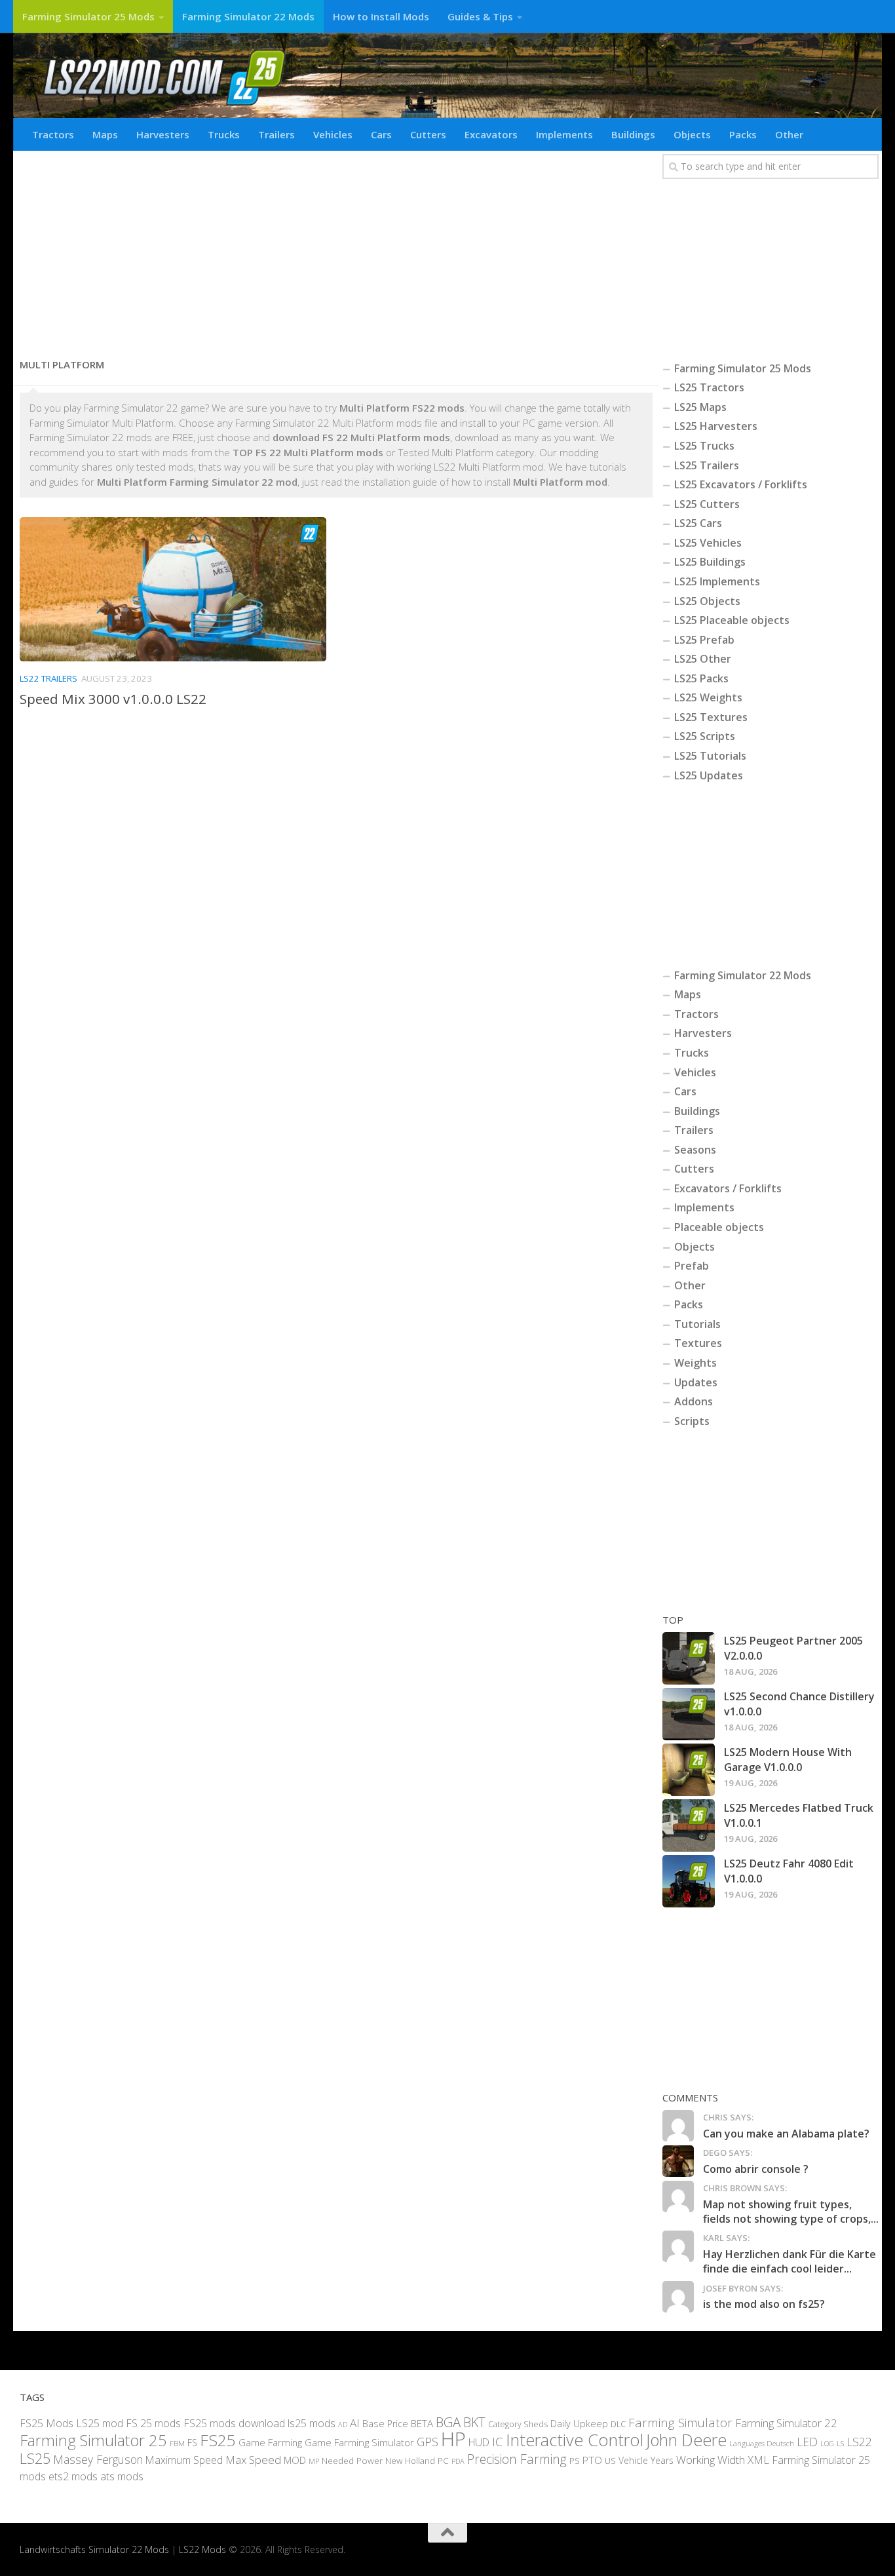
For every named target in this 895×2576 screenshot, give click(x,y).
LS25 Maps (700, 407)
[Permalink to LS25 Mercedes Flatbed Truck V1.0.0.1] (689, 1825)
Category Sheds (518, 2424)
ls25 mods (312, 2423)
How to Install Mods (381, 16)
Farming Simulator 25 (93, 2440)
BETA (422, 2423)
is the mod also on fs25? (764, 2304)
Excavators (491, 134)
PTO (592, 2460)
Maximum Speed (184, 2460)
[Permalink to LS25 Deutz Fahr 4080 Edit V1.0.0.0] (689, 1881)
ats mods (122, 2476)
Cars (381, 134)
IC (498, 2442)
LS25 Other (703, 659)
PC (443, 2460)
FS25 (218, 2440)
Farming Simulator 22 (786, 2423)
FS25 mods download (234, 2423)
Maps (105, 134)
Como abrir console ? (756, 2169)
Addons (694, 1401)
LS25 (35, 2458)
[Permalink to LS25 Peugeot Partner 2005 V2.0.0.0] (689, 1658)
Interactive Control (575, 2440)
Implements (564, 134)
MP (314, 2461)
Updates (696, 1382)
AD (343, 2424)
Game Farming (270, 2442)
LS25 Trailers (707, 465)
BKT (474, 2422)
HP (453, 2439)
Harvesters (163, 134)
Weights (695, 1363)
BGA (448, 2422)
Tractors (53, 134)
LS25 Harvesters (716, 426)
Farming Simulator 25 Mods (88, 16)
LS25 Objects (707, 601)
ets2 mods (73, 2476)
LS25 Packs (701, 678)
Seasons (695, 1150)
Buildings (633, 134)
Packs (743, 134)
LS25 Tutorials (710, 756)
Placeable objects (719, 1227)
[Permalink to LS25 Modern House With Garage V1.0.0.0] (689, 1770)
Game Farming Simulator (359, 2442)
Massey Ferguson (98, 2459)
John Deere (686, 2440)
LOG (827, 2444)
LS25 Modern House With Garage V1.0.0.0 (788, 1759)
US (610, 2461)
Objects (692, 134)
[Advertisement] (336, 249)
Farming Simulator (680, 2423)
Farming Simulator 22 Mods (248, 16)
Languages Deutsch (762, 2443)
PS (575, 2461)
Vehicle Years (646, 2460)
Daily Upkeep (579, 2423)
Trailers (276, 134)
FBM (177, 2443)
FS (192, 2443)
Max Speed (253, 2460)
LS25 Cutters (707, 504)
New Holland (410, 2461)
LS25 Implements (717, 581)
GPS (428, 2442)
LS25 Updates (709, 775)
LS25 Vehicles (708, 543)
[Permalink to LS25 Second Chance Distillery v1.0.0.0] (689, 1714)
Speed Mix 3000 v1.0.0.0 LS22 (113, 699)
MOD (295, 2460)
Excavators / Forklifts (728, 1188)
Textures (698, 1343)
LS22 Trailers (48, 678)
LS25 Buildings (710, 562)
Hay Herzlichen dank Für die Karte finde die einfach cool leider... (790, 2261)
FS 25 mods (153, 2423)
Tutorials (697, 1324)
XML (758, 2460)
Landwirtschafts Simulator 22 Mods (94, 2549)
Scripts (692, 1421)
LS (840, 2443)
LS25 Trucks (704, 446)
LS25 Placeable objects (732, 620)
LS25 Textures (711, 717)
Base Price (385, 2424)
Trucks (224, 134)
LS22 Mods (202, 2549)
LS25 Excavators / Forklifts (741, 484)
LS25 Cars (698, 523)
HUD (479, 2442)
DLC (618, 2424)
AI (355, 2423)
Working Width (711, 2460)
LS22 (859, 2442)
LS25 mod (100, 2423)
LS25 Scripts (705, 736)
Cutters (428, 134)
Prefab (692, 1266)
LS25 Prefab (704, 640)
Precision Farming (517, 2459)
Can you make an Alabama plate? (786, 2134)
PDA (458, 2461)
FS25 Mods (47, 2423)
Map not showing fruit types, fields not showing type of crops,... (791, 2212)
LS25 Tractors (709, 387)
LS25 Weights (708, 697)
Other (789, 134)
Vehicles (333, 134)
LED (807, 2442)
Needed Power (352, 2460)
